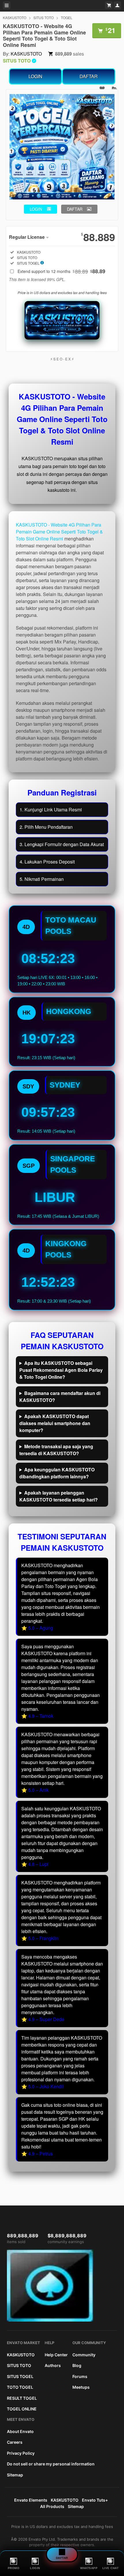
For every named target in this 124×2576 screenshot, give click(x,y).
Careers (15, 2442)
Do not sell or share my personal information (51, 2464)
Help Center (56, 2355)
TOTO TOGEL (20, 2387)
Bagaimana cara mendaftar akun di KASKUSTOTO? (60, 1397)
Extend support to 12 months (61, 271)
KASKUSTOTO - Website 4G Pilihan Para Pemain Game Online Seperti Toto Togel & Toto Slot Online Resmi (59, 532)
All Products (52, 2506)
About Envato (20, 2431)
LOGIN (35, 76)
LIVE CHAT (111, 2568)
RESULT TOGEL (22, 2398)
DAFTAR (89, 76)
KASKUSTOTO (15, 18)
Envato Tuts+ (95, 2500)
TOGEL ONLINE (22, 2409)
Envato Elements (31, 2500)
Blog (77, 2365)
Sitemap (15, 2475)
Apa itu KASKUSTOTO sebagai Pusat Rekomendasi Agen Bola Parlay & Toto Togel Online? (61, 1370)
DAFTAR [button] (75, 209)
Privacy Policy (21, 2453)
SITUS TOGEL (20, 2376)
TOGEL (67, 18)
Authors (53, 2365)
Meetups (81, 2387)
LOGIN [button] (36, 209)
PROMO (14, 2568)
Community (84, 2355)
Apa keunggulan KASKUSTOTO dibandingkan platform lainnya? (57, 1473)
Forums (80, 2376)
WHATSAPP (89, 2568)
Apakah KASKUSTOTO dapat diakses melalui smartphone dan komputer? (55, 1423)
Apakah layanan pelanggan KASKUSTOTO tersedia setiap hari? (59, 1496)
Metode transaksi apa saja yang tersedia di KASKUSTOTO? (56, 1450)
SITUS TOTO (44, 18)
